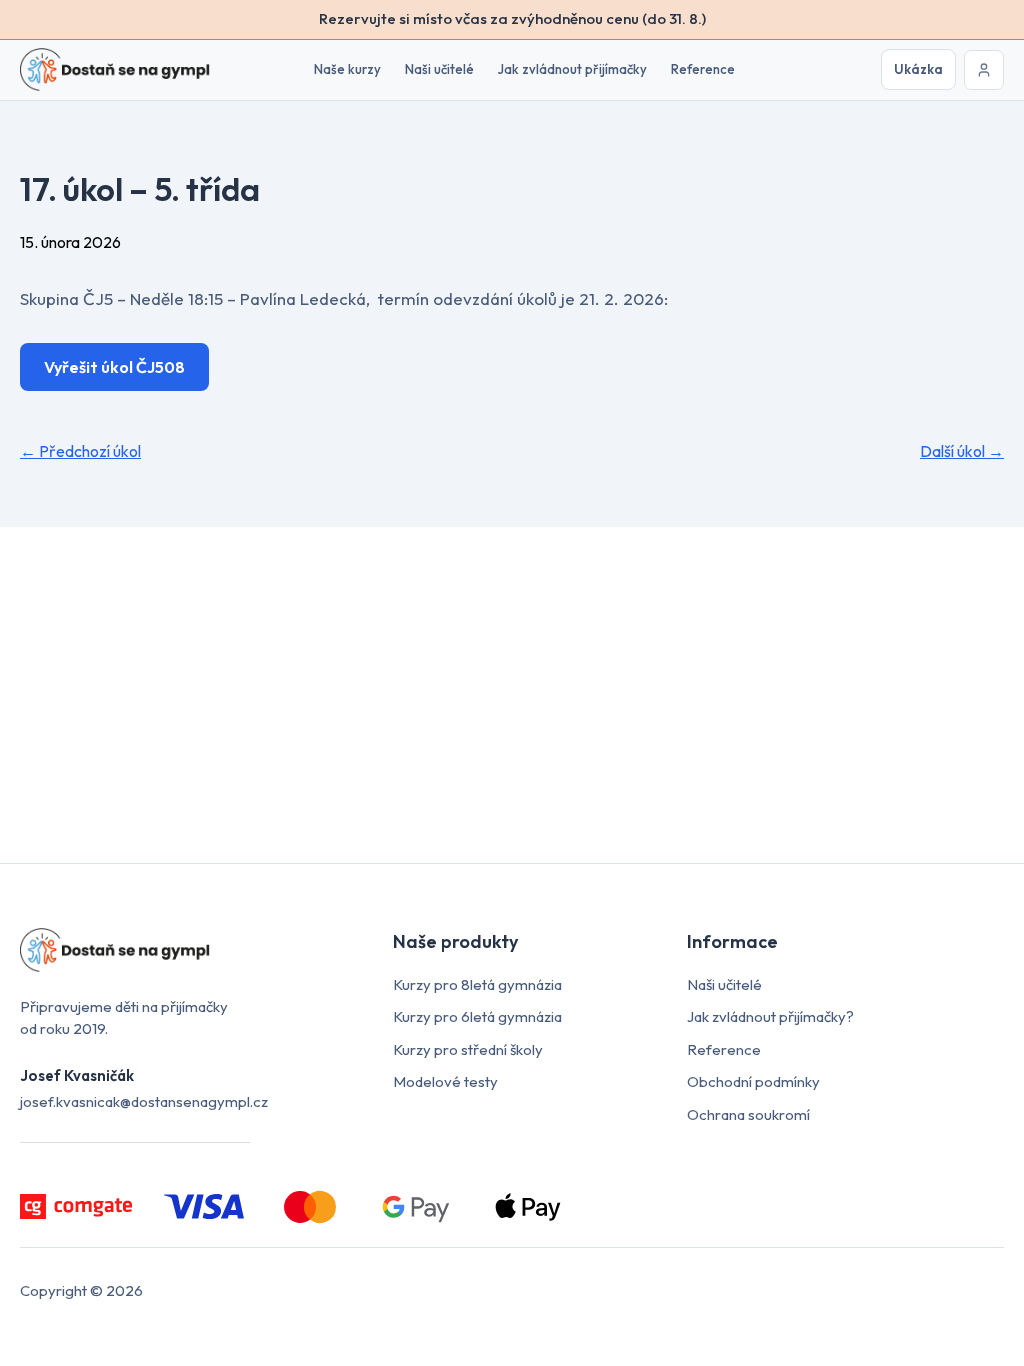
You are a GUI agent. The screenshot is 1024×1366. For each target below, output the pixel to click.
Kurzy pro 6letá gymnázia (477, 1016)
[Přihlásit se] (984, 70)
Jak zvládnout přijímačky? (770, 1016)
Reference (703, 69)
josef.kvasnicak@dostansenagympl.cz (144, 1101)
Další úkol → (962, 451)
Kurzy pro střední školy (468, 1049)
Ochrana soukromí (748, 1114)
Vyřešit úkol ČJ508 (114, 367)
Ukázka (918, 69)
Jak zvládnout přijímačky (572, 69)
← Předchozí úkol (80, 451)
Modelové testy (445, 1081)
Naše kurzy (347, 69)
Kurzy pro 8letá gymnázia (477, 984)
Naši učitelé (439, 69)
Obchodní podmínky (753, 1081)
